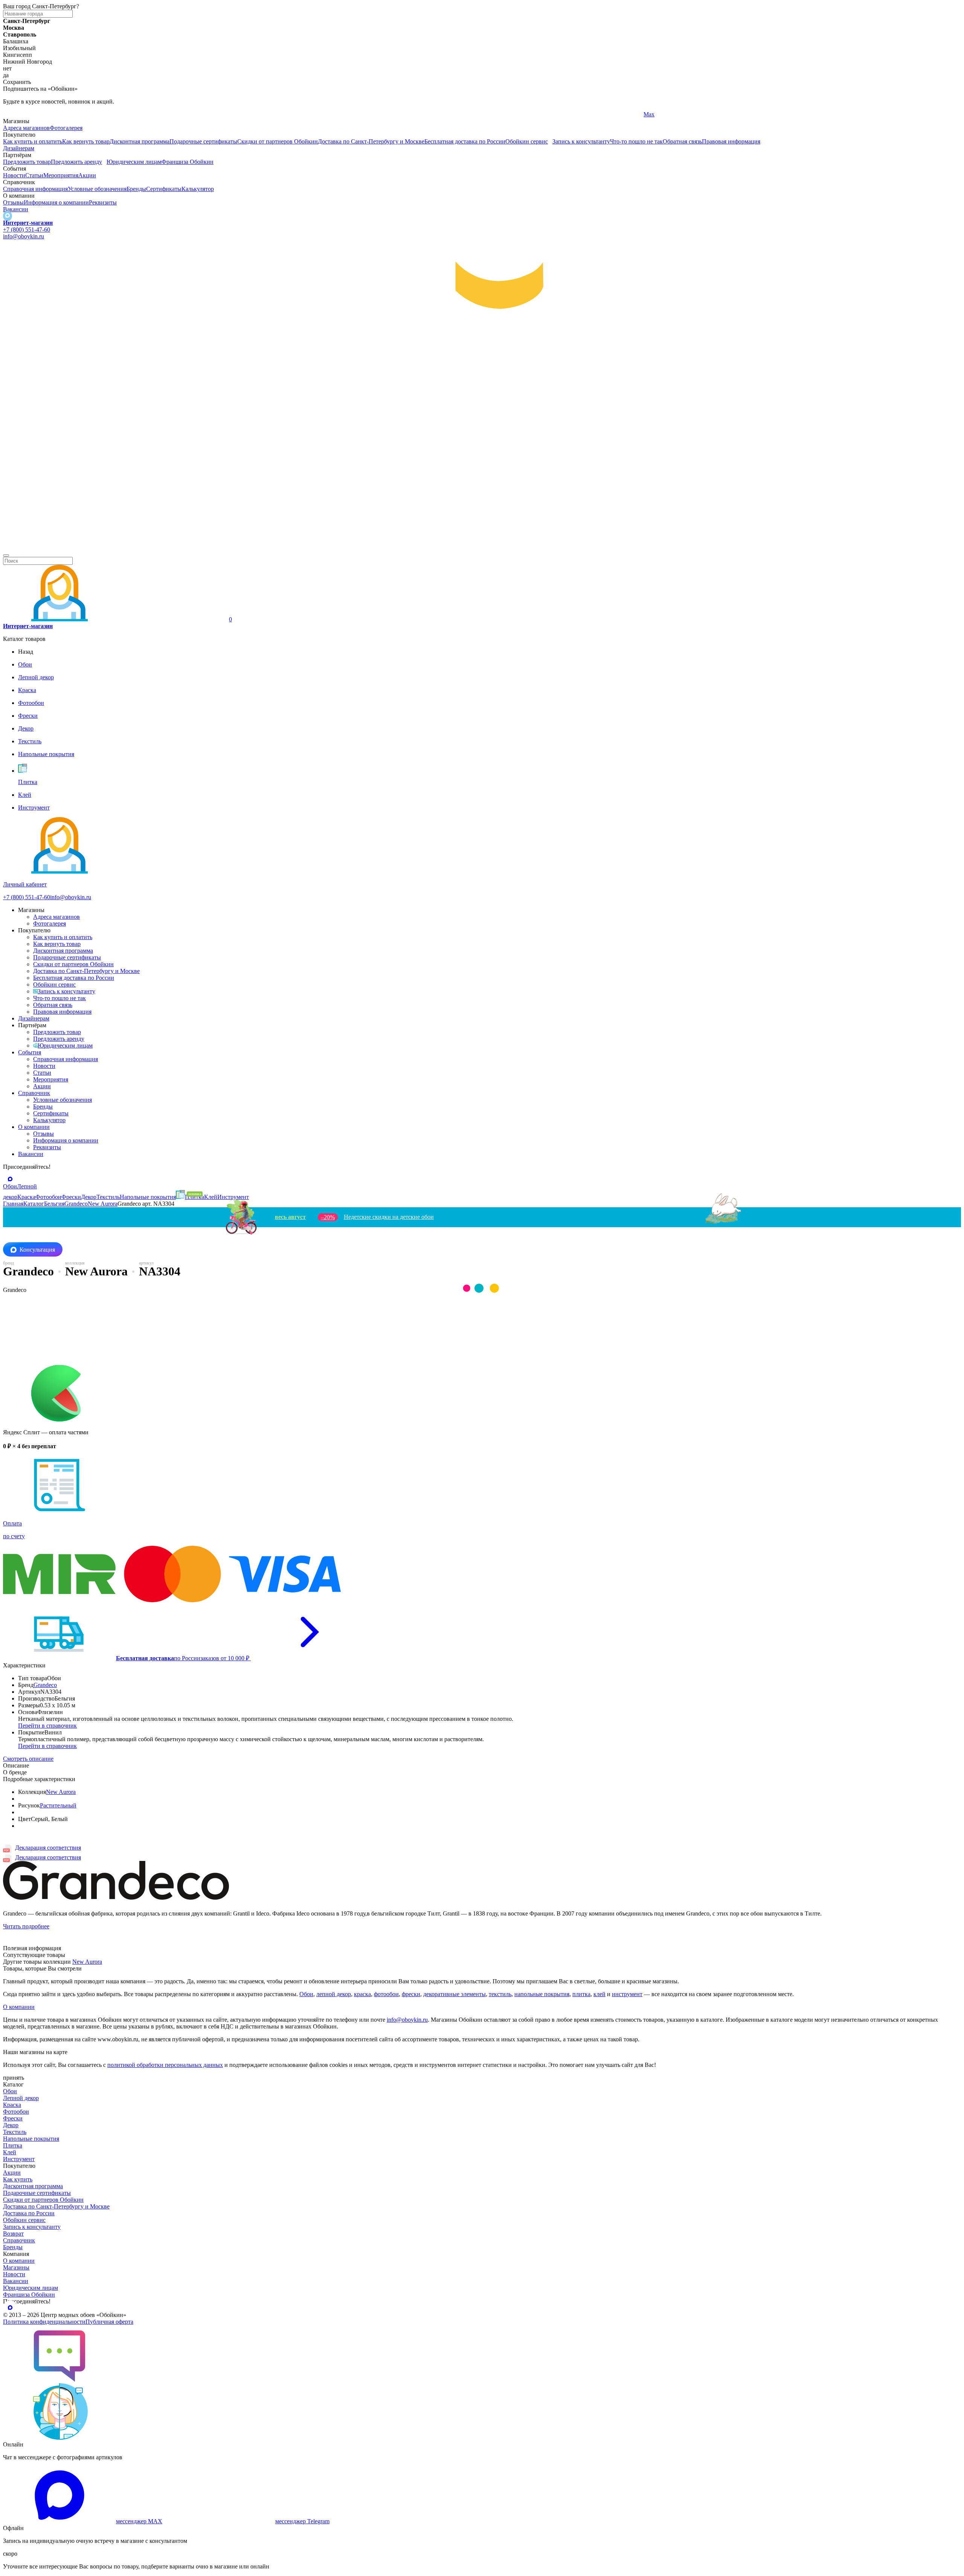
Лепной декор (21, 2098)
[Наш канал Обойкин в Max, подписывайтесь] (8, 216)
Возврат (13, 2234)
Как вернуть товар (86, 141)
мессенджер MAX (139, 2521)
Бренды (136, 189)
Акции (87, 175)
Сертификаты (164, 189)
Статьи (34, 175)
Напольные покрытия (31, 2139)
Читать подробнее (26, 1926)
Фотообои (16, 2112)
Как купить (18, 2179)
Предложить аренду (76, 162)
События (30, 1052)
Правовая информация (731, 141)
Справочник (34, 1093)
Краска (12, 2105)
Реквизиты (103, 202)
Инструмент (19, 2159)
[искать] (6, 555)
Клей (10, 2152)
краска (362, 1994)
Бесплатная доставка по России (465, 141)
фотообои (386, 1994)
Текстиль (15, 2132)
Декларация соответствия (48, 1848)
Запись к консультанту (581, 141)
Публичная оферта (109, 2322)
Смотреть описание (28, 1759)
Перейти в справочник (47, 1726)
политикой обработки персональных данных (165, 2065)
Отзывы (13, 202)
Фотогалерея (66, 128)
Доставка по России (29, 2213)
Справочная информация (35, 189)
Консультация (37, 1250)
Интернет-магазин (28, 223)
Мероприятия (61, 175)
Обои (306, 1994)
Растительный (58, 1805)
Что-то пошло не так (636, 141)
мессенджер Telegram (302, 2521)
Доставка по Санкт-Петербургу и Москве (371, 141)
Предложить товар (27, 162)
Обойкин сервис (527, 141)
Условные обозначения (97, 189)
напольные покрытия (542, 1994)
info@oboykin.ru (24, 236)
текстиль (500, 1994)
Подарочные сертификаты (203, 141)
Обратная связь (682, 141)
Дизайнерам (19, 148)
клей (599, 1994)
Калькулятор (198, 189)
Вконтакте (337, 114)
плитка (581, 1994)
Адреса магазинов (26, 128)
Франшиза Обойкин (188, 162)
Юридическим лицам (134, 162)
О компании (34, 1127)
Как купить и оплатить (33, 141)
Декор (11, 2125)
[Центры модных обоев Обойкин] (482, 547)
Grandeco (45, 1685)
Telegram (14, 114)
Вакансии (16, 209)
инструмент (627, 1994)
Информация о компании (56, 202)
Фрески (13, 2118)
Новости (14, 175)
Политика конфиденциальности (44, 2322)
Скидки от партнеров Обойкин (278, 141)
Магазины (16, 2267)
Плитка (13, 2145)
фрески (411, 1994)
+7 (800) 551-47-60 (27, 230)
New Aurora (61, 1792)
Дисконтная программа (140, 141)
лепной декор (334, 1994)
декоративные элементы (455, 1994)
